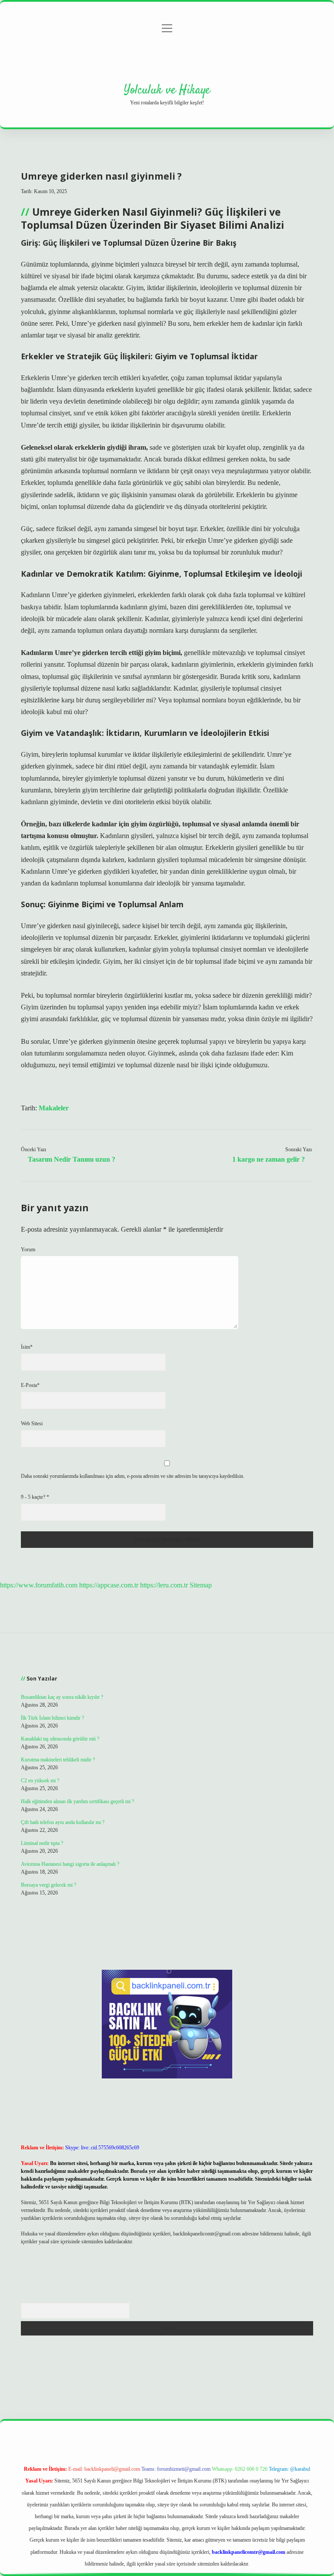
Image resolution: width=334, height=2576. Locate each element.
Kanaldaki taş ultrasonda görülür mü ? (60, 1739)
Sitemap (201, 1585)
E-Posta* (30, 1385)
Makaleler (54, 1108)
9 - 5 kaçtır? (35, 1497)
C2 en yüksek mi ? (40, 1781)
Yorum (28, 1250)
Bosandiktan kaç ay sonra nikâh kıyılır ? (62, 1697)
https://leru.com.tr (164, 1585)
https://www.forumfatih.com (39, 1585)
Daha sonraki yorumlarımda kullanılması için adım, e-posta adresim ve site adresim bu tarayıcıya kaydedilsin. (133, 1476)
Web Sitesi (32, 1423)
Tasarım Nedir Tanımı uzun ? (72, 1159)
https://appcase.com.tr (109, 1585)
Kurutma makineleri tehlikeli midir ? (58, 1760)
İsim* (27, 1347)
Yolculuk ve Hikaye (167, 90)
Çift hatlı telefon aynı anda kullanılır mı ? (63, 1822)
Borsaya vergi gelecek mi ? (48, 1885)
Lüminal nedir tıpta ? (42, 1843)
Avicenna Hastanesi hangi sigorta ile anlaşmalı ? (70, 1864)
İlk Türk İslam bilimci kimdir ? (52, 1718)
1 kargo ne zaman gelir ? (269, 1159)
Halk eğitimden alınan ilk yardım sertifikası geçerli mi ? (77, 1801)
